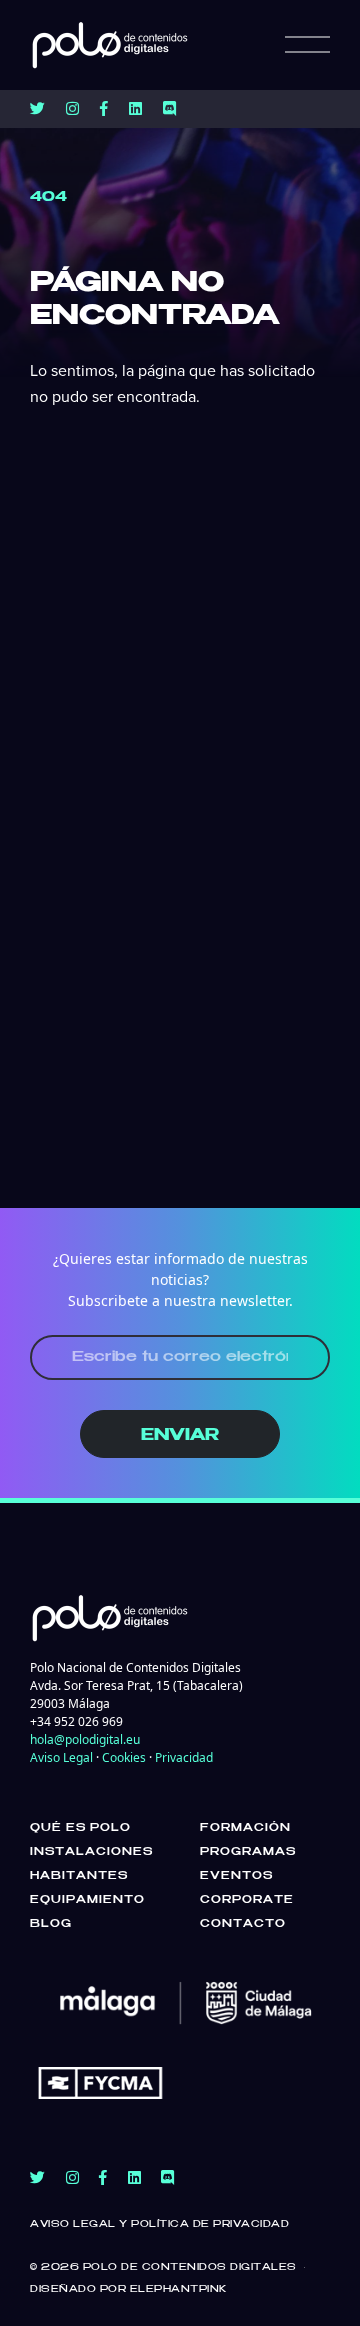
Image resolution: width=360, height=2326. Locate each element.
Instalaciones (91, 1852)
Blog (51, 1924)
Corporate (247, 1900)
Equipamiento (87, 1900)
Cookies (124, 1757)
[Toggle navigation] (307, 45)
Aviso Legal (61, 1757)
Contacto (243, 1924)
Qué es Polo (80, 1828)
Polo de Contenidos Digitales (190, 2267)
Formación (245, 1828)
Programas (248, 1852)
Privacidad (184, 1757)
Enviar (180, 1435)
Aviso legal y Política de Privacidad (159, 2224)
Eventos (236, 1876)
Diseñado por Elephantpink (128, 2289)
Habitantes (79, 1876)
